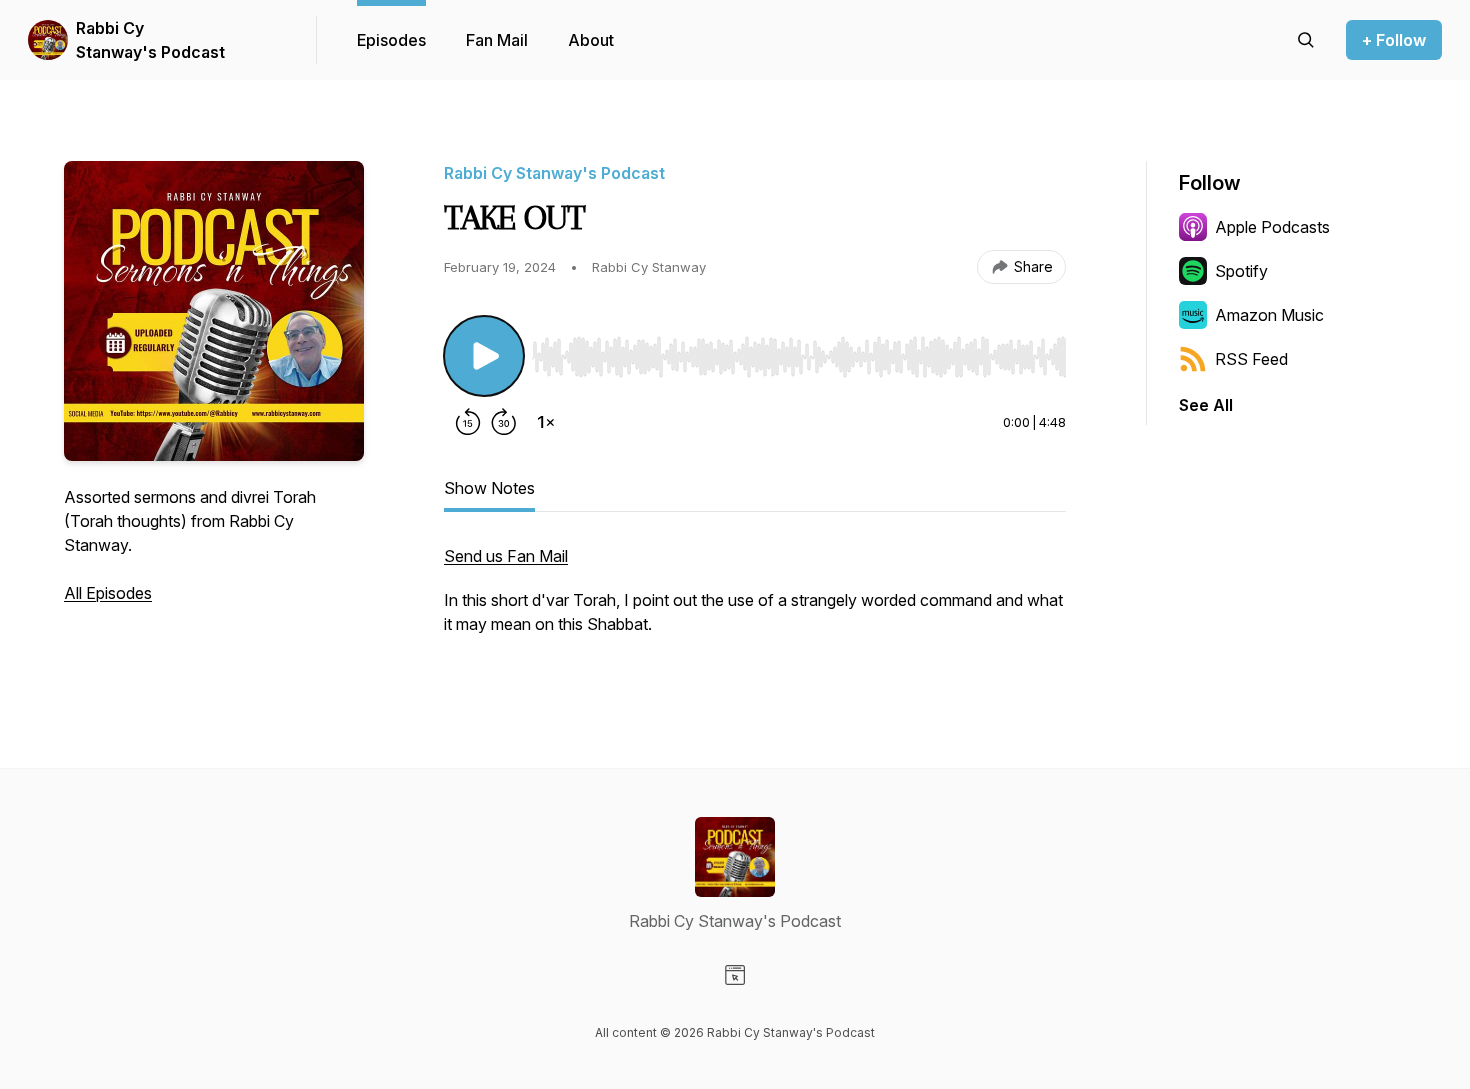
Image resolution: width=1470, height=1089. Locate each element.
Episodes (391, 40)
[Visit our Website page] (735, 975)
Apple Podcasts (1272, 227)
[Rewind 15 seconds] (468, 422)
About (591, 40)
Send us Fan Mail (506, 556)
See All (1206, 405)
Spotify (1241, 271)
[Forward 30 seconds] (504, 422)
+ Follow (1394, 40)
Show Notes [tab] (489, 488)
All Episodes (108, 593)
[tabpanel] (755, 600)
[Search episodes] (1306, 40)
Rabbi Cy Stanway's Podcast (150, 40)
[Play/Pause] (484, 356)
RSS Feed (1251, 359)
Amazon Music (1269, 315)
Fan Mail (497, 40)
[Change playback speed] (546, 422)
